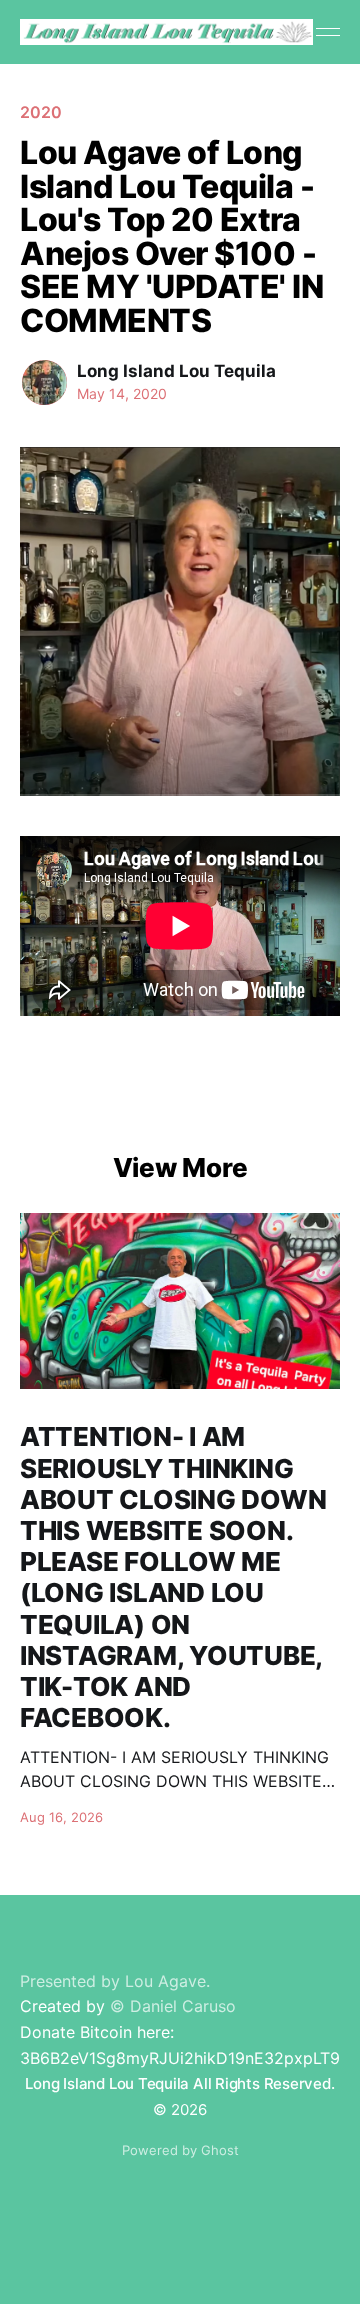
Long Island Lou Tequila (176, 371)
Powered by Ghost (180, 2150)
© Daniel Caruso (173, 2006)
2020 (41, 112)
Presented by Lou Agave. (115, 1981)
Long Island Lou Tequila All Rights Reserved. (179, 2083)
